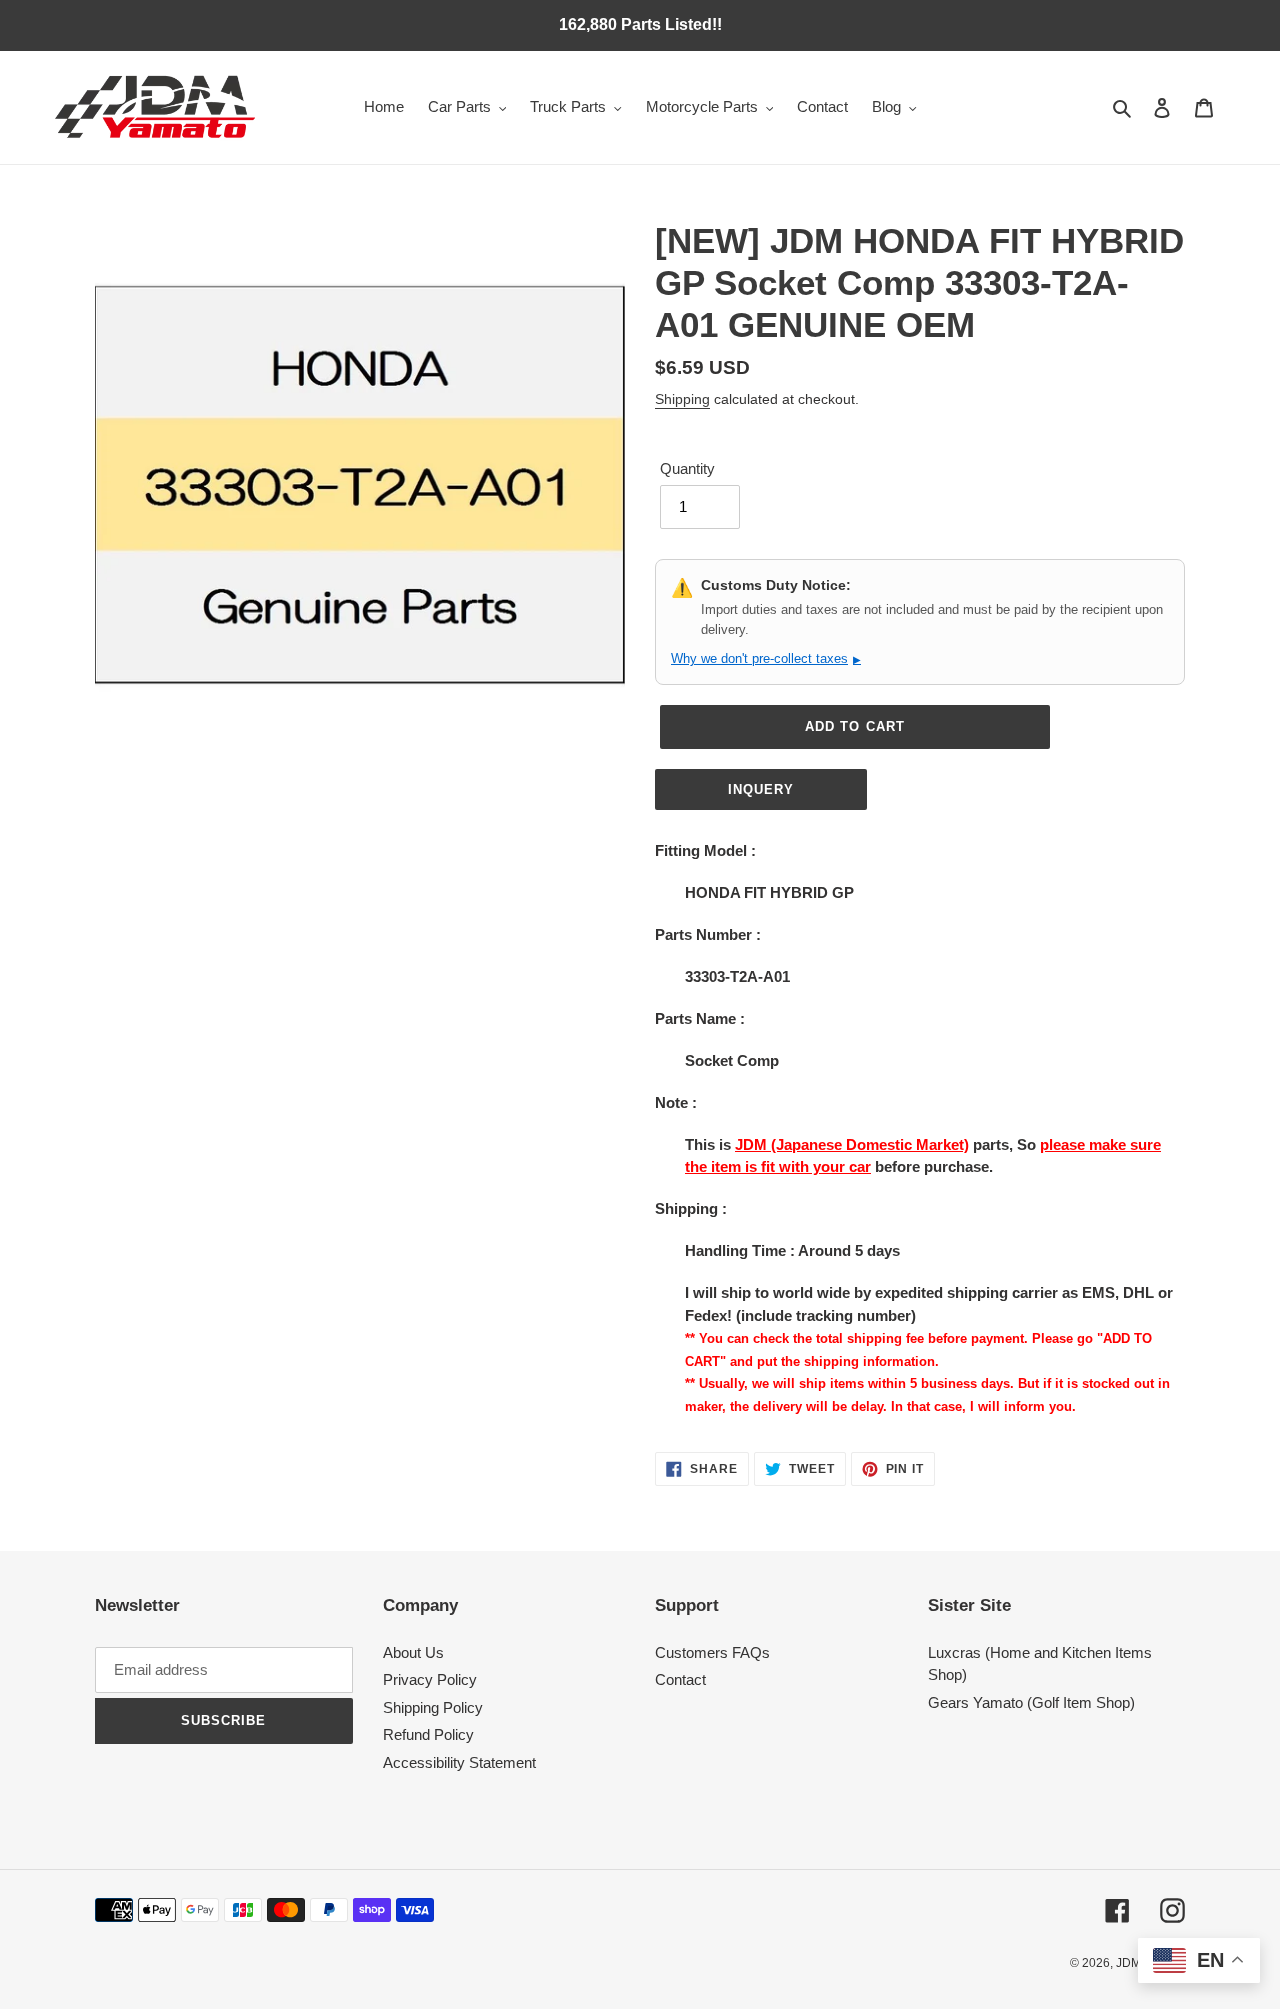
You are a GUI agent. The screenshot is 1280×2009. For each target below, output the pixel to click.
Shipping (682, 399)
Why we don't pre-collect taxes (766, 658)
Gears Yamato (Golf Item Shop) (1031, 1702)
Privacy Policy (430, 1679)
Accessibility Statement (459, 1762)
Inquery (761, 789)
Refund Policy (428, 1734)
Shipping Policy (433, 1707)
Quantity (687, 468)
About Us (413, 1652)
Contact (680, 1679)
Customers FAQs (712, 1652)
